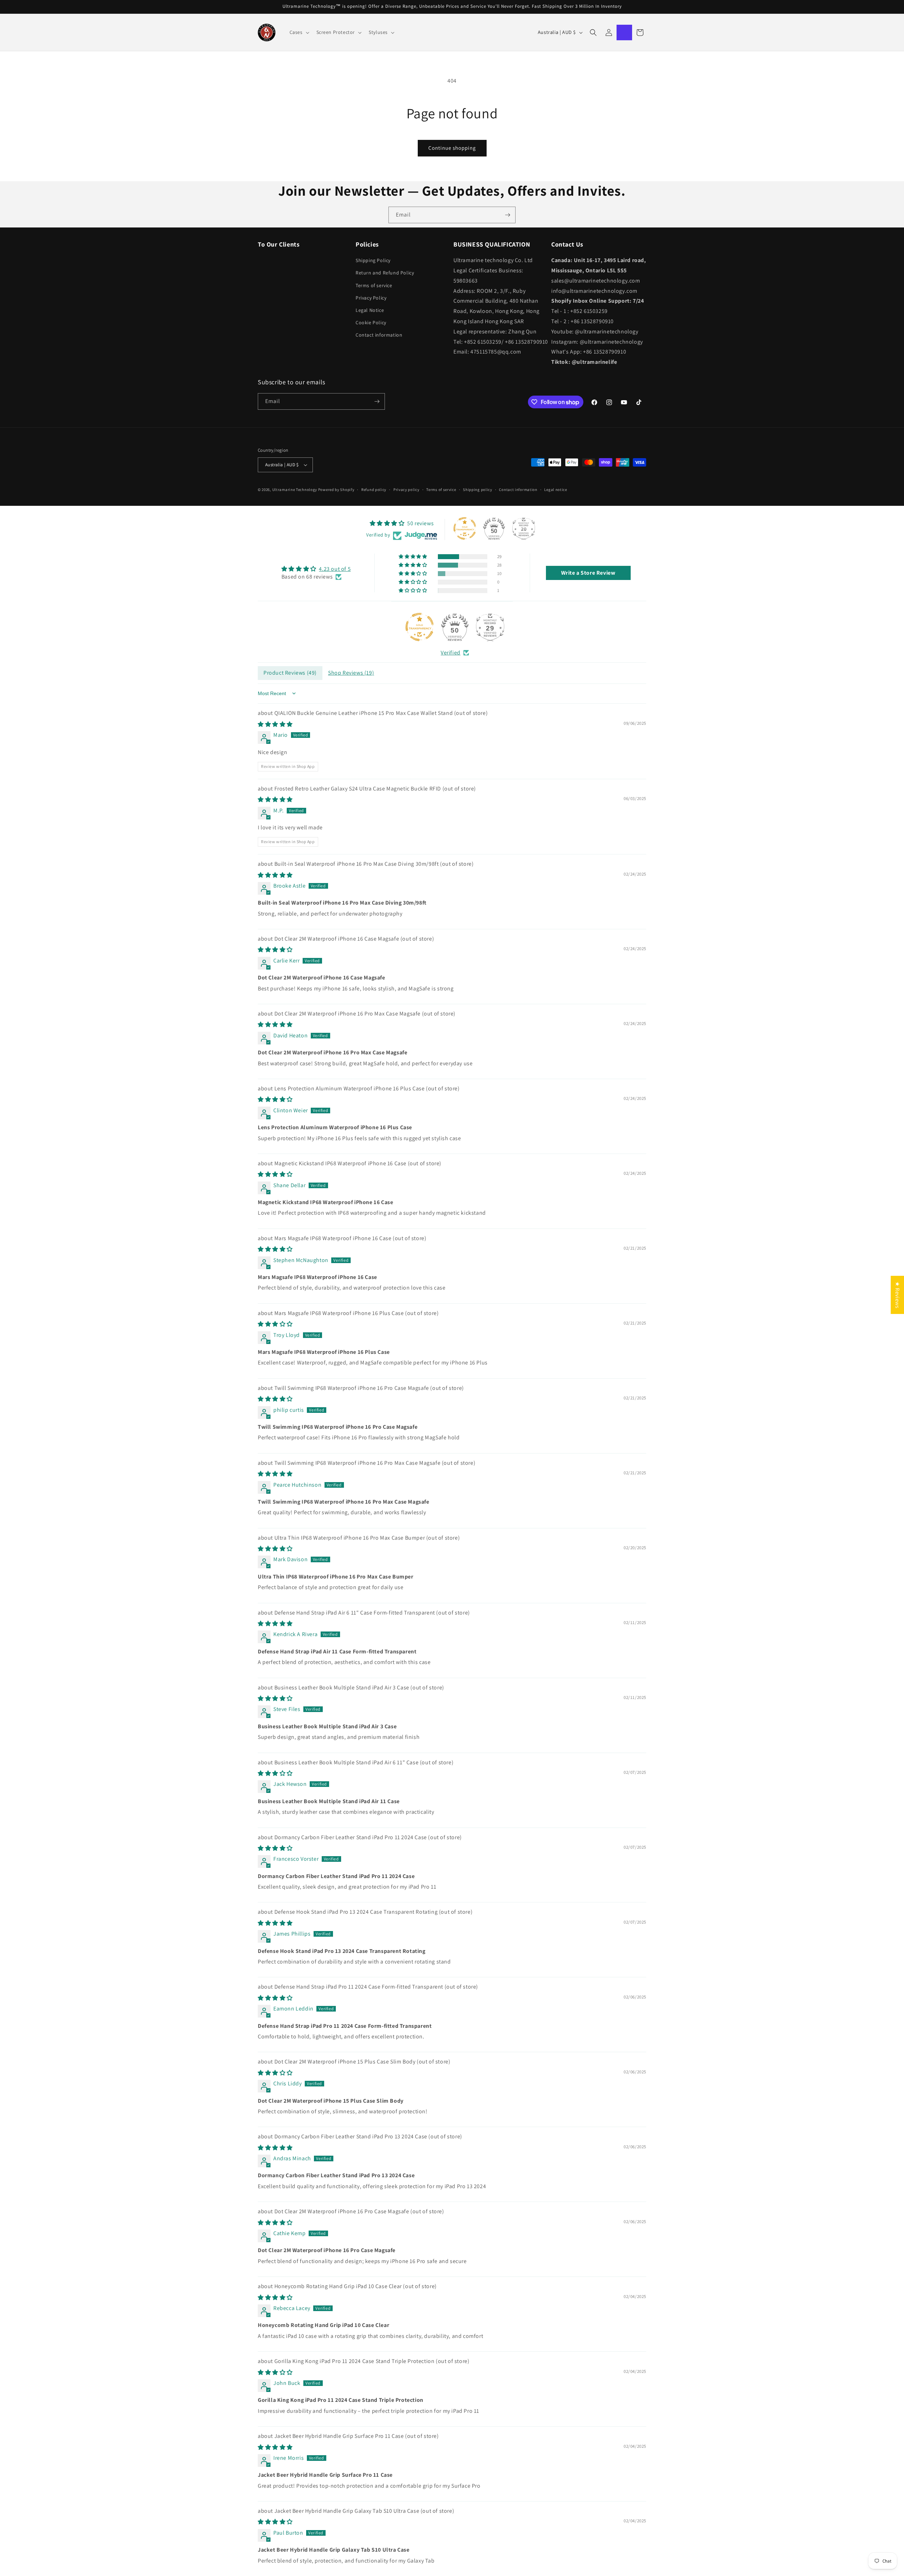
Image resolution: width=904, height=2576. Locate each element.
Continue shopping (452, 148)
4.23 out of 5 (335, 569)
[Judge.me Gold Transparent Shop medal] (420, 627)
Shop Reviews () (351, 673)
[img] (316, 569)
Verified (451, 653)
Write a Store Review (588, 573)
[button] (299, 32)
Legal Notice (370, 310)
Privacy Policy (371, 298)
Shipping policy (478, 490)
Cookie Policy (371, 322)
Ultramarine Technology (295, 490)
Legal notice (555, 490)
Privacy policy (406, 490)
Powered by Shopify (336, 490)
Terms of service (374, 285)
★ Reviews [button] (897, 1295)
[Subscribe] (507, 215)
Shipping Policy (373, 260)
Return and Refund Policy (385, 273)
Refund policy (374, 490)
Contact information (379, 335)
